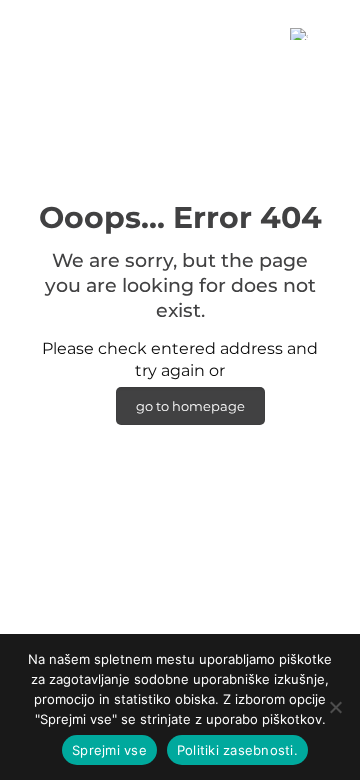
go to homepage (190, 406)
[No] (335, 707)
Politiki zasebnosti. (237, 750)
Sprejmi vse (109, 750)
